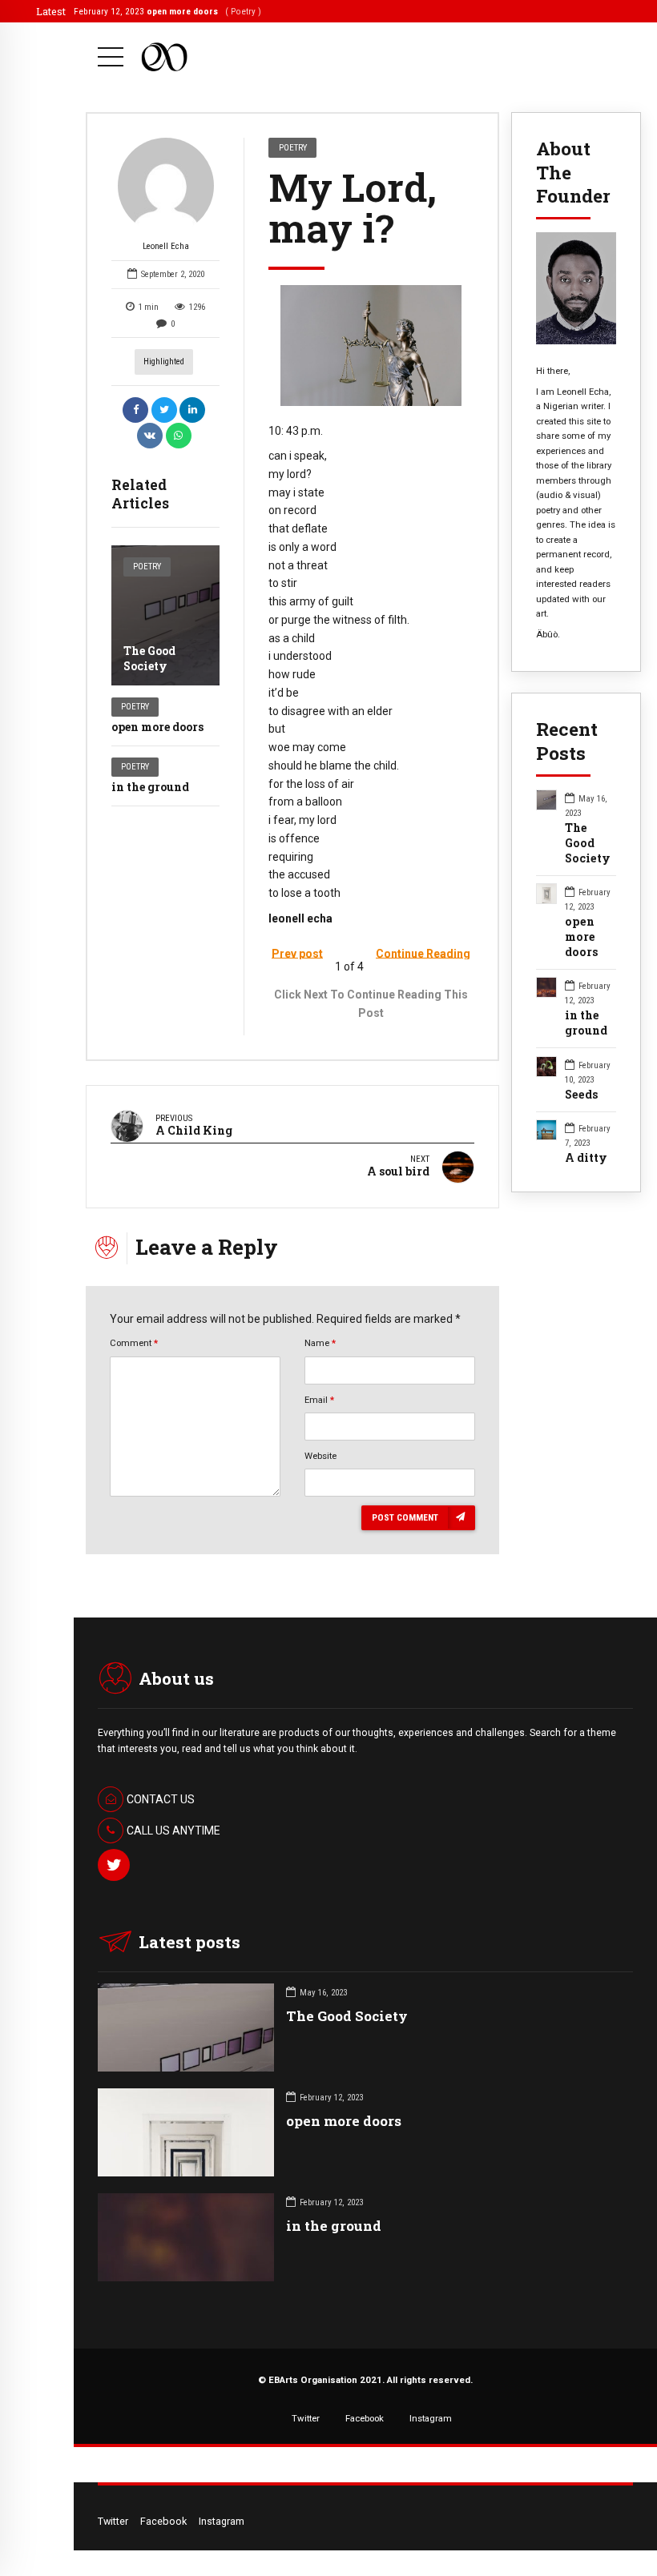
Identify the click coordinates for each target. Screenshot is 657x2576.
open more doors (157, 727)
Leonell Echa (166, 246)
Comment (134, 1343)
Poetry (147, 567)
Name (320, 1343)
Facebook (365, 2418)
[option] (371, 346)
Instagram (431, 2418)
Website (320, 1456)
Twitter (306, 2418)
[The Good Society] (165, 615)
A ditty (586, 1158)
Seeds (582, 1095)
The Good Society (149, 658)
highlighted (164, 362)
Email (319, 1400)
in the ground (150, 787)
